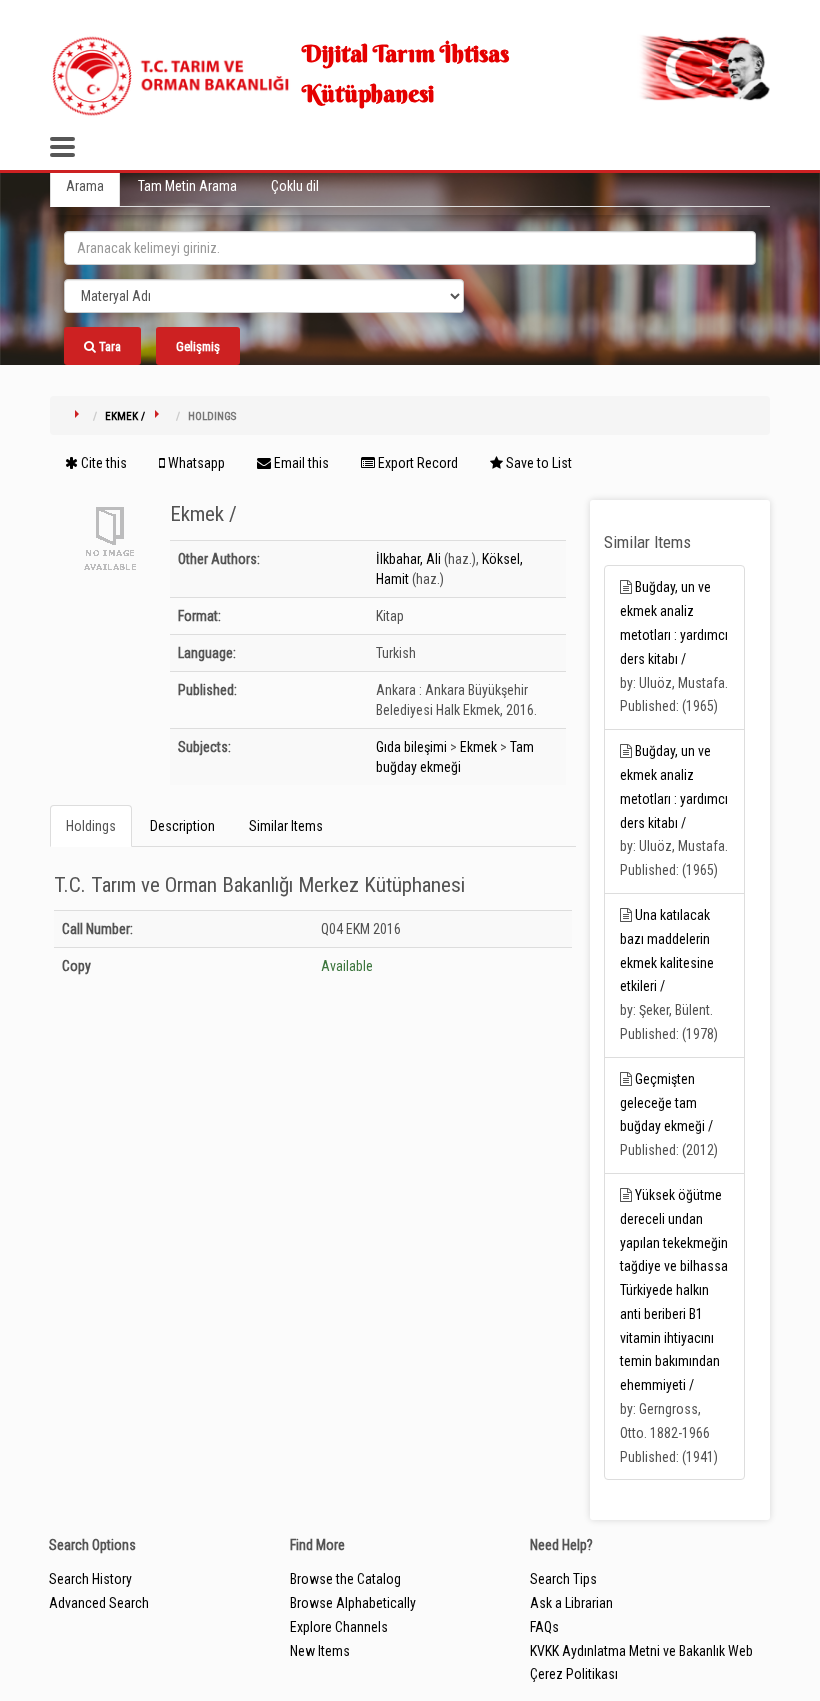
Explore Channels (339, 1627)
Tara (108, 346)
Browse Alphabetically (353, 1603)
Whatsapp (195, 463)
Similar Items (286, 826)
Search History (90, 1579)
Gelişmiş (198, 346)
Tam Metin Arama (187, 186)
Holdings (91, 826)
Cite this (102, 463)
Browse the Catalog (345, 1579)
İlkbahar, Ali (408, 559)
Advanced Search (99, 1603)
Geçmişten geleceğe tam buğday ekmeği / (666, 1103)
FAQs (544, 1627)
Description (182, 826)
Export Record (416, 463)
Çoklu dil (295, 186)
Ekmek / (125, 416)
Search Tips (563, 1579)
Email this (300, 463)
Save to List (537, 463)
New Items (320, 1651)
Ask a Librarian (571, 1603)
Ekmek (478, 747)
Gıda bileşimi (411, 747)
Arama (85, 186)
